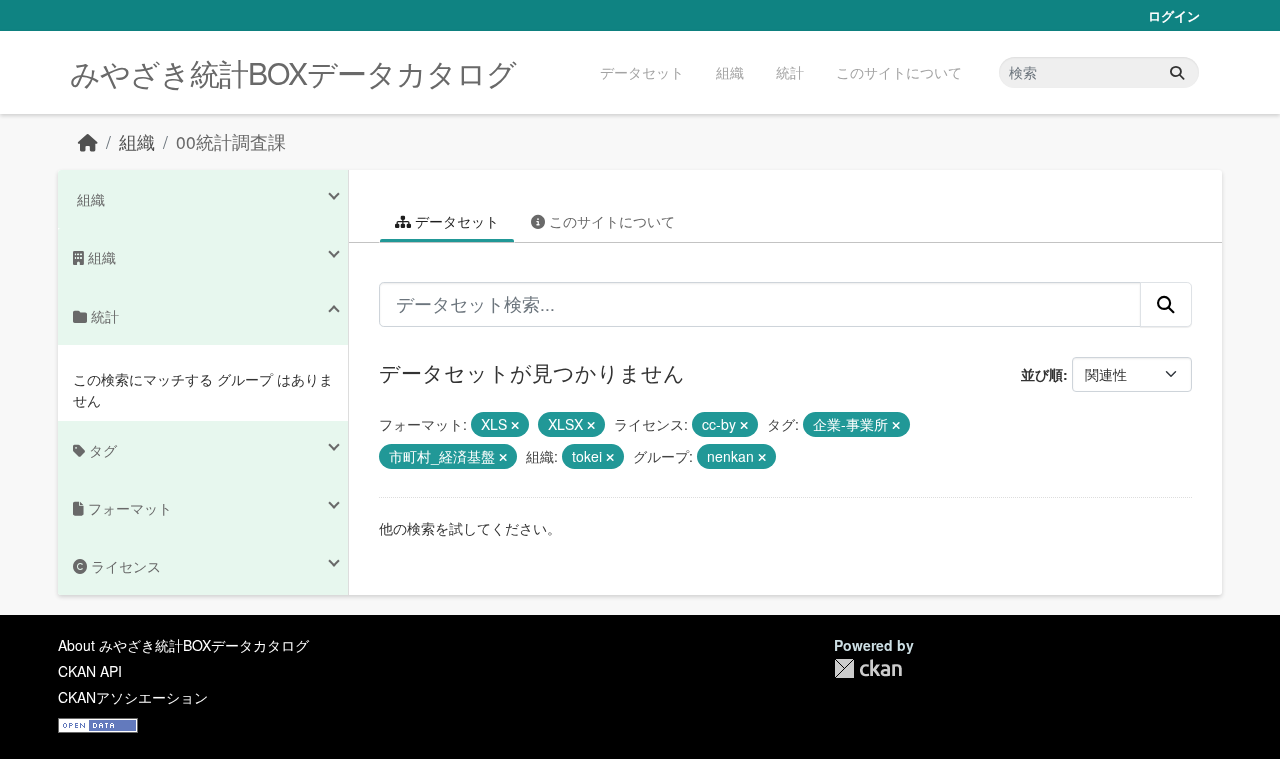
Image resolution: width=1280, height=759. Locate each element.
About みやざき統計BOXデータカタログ (183, 645)
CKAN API (90, 671)
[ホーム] (88, 141)
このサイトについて (899, 72)
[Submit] (1177, 72)
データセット (642, 72)
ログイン (1174, 15)
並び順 (1042, 374)
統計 (790, 72)
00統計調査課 (231, 141)
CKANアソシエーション (133, 697)
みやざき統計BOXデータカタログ (293, 72)
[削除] (515, 425)
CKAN (868, 668)
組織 (730, 72)
